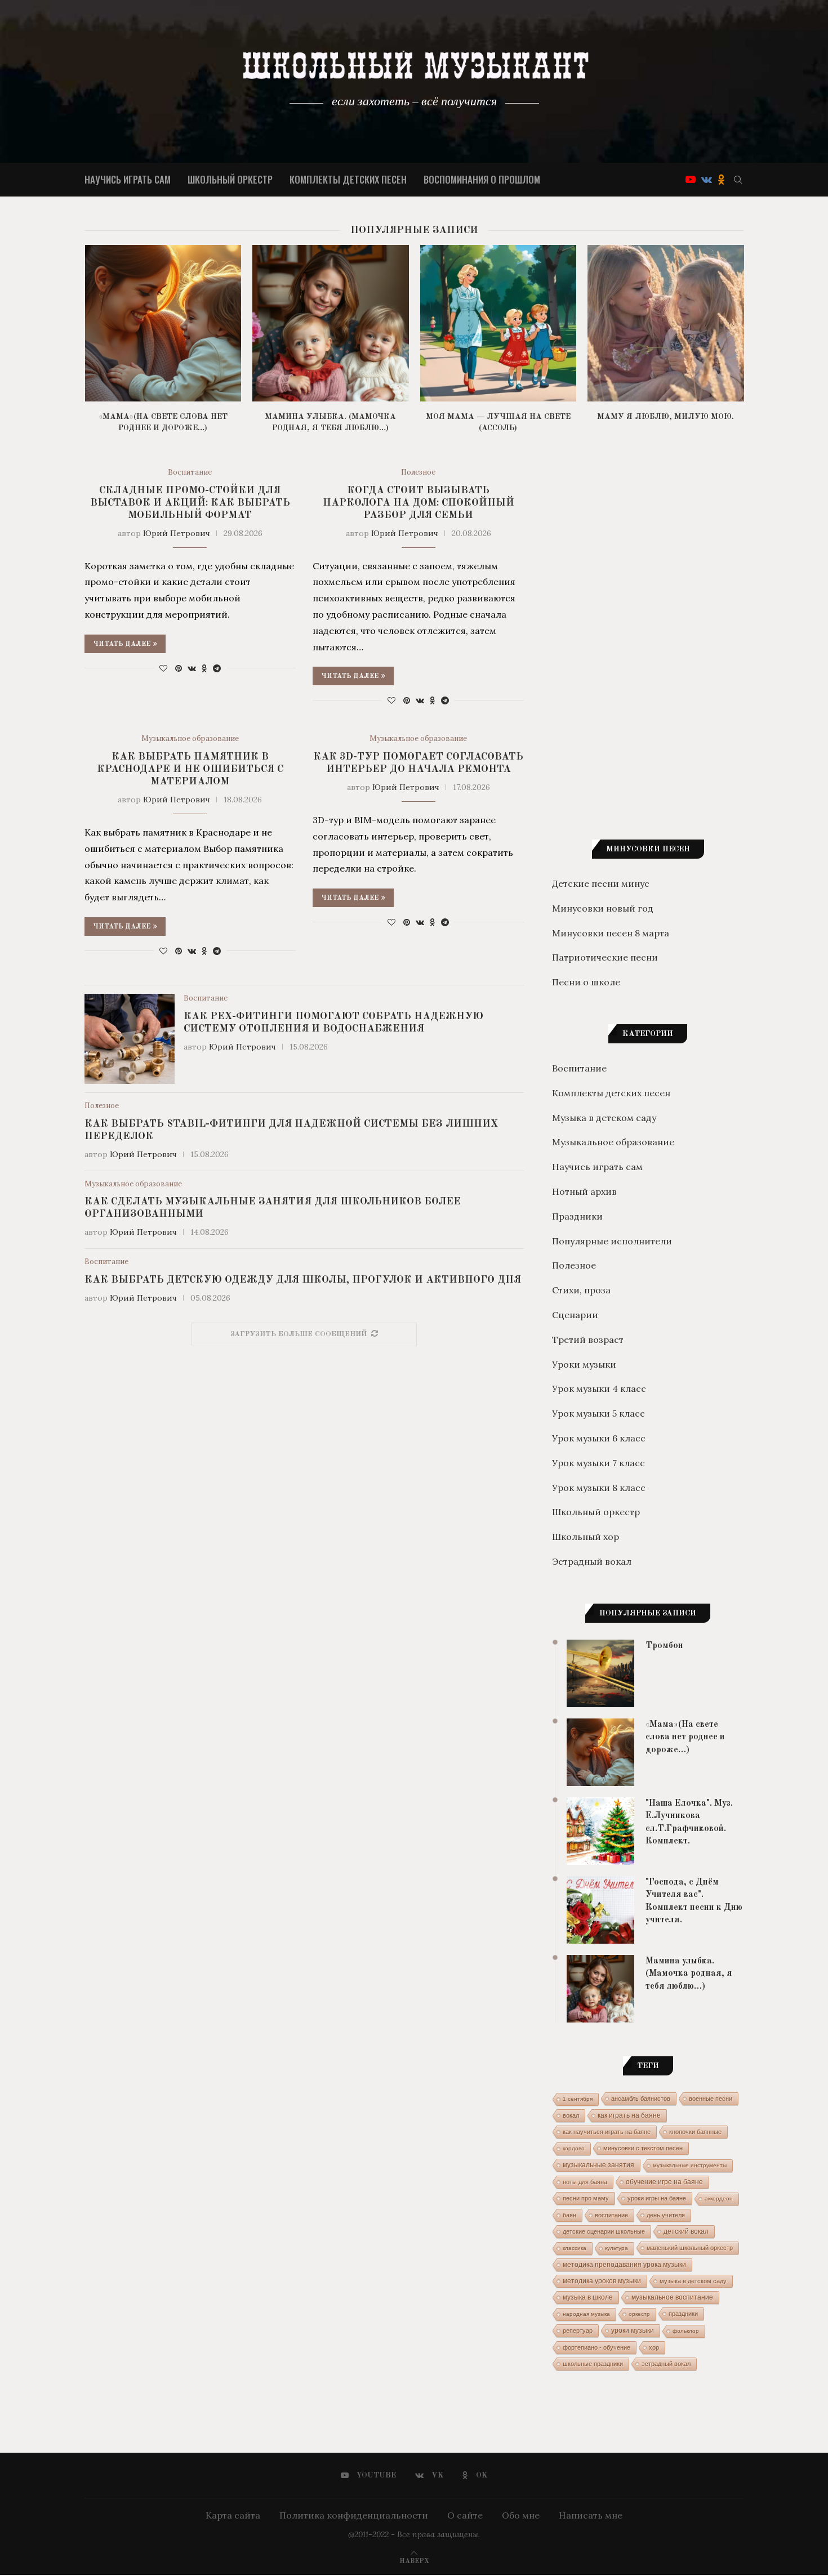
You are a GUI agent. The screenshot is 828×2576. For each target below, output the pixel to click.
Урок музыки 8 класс (599, 1488)
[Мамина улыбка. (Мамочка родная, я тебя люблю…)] (331, 323)
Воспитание (190, 472)
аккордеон (719, 2198)
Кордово (574, 2148)
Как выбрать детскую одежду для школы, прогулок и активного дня (303, 1280)
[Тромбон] (600, 1673)
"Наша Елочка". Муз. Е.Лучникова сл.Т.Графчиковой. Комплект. (689, 1822)
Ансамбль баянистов (641, 2099)
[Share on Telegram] (217, 668)
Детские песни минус (601, 883)
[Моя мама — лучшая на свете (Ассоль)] (498, 323)
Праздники (577, 1216)
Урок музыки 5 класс (598, 1413)
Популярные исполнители (612, 1241)
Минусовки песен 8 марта (611, 933)
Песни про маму (586, 2198)
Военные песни (711, 2099)
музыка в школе (588, 2297)
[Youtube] (691, 180)
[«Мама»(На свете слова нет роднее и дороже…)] (163, 323)
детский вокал (686, 2231)
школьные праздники (593, 2364)
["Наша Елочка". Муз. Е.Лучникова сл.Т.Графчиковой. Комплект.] (600, 1831)
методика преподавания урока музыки (624, 2264)
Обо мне (521, 2515)
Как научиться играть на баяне (607, 2132)
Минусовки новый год (603, 908)
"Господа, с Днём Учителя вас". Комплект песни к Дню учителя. (694, 1901)
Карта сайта (233, 2515)
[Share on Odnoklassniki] (204, 668)
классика (575, 2248)
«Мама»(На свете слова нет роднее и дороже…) (685, 1737)
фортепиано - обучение (596, 2347)
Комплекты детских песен (348, 179)
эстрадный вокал (666, 2364)
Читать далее (122, 644)
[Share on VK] (192, 668)
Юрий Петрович (177, 533)
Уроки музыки (584, 1364)
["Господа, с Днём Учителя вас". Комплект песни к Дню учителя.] (600, 1910)
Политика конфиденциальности (354, 2515)
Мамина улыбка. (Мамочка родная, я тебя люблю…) (689, 1974)
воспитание (611, 2215)
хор (654, 2347)
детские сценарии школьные (604, 2231)
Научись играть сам (128, 179)
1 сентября (578, 2099)
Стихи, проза (581, 1290)
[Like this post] (163, 668)
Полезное (418, 472)
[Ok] (721, 180)
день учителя (666, 2215)
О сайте (465, 2515)
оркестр (639, 2314)
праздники (683, 2314)
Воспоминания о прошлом (482, 179)
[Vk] (707, 180)
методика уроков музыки (602, 2281)
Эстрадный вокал (592, 1561)
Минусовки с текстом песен (643, 2148)
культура (616, 2248)
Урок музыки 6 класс (599, 1438)
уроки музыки (633, 2331)
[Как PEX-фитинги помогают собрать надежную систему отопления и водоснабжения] (130, 1039)
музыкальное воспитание (672, 2297)
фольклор (686, 2331)
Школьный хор (586, 1537)
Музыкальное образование (190, 739)
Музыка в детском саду (604, 1118)
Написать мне (591, 2515)
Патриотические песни (605, 957)
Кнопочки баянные (695, 2132)
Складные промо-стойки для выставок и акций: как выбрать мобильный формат (190, 503)
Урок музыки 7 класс (598, 1463)
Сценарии (575, 1315)
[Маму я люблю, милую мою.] (666, 323)
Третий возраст (588, 1340)
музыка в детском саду (693, 2281)
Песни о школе (586, 982)
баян (569, 2215)
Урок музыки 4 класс (599, 1389)
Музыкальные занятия (598, 2165)
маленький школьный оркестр (690, 2248)
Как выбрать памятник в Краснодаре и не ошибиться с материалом (190, 769)
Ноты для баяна (585, 2182)
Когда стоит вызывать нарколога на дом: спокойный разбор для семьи (419, 503)
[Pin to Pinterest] (179, 668)
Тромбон (664, 1646)
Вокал (571, 2115)
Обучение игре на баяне (664, 2182)
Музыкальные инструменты (690, 2165)
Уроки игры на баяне (657, 2198)
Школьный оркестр (230, 179)
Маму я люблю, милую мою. (665, 417)
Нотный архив (584, 1191)
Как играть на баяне (629, 2115)
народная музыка (586, 2314)
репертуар (578, 2331)
